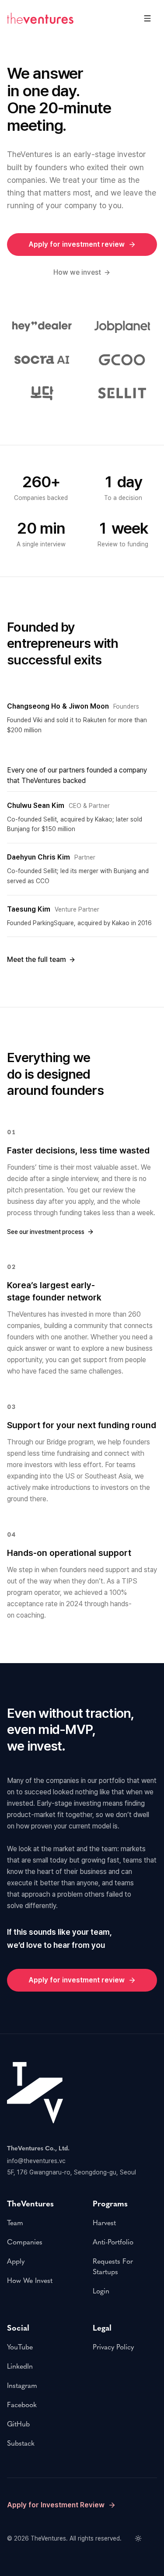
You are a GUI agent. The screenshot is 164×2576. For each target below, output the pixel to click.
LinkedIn (20, 2366)
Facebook (22, 2405)
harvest (104, 2223)
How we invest (77, 272)
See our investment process (46, 1232)
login (101, 2291)
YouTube (20, 2347)
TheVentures (48, 2538)
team (15, 2223)
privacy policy (113, 2347)
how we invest (30, 2281)
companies (25, 2242)
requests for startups (113, 2267)
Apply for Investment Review (56, 2505)
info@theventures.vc (36, 2161)
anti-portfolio (113, 2242)
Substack (21, 2443)
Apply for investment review (77, 244)
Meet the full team (37, 959)
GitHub (18, 2424)
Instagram (22, 2386)
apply (16, 2261)
